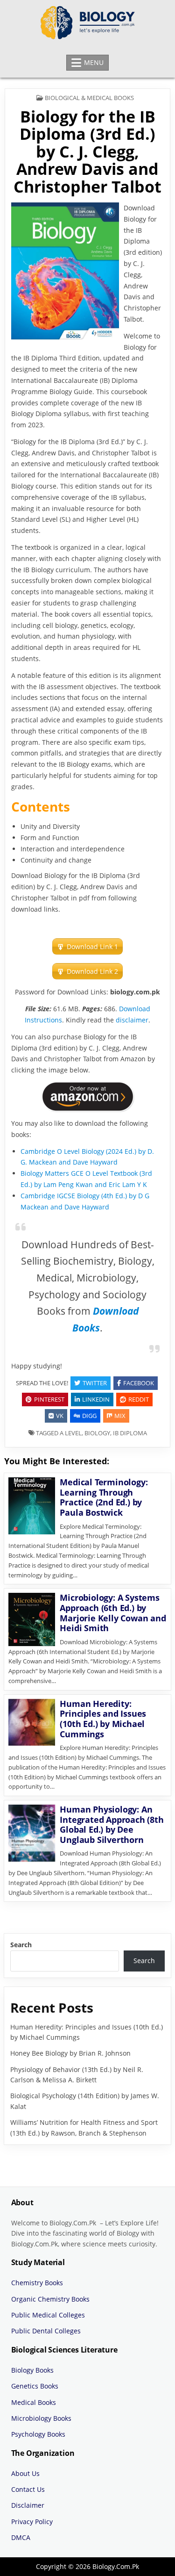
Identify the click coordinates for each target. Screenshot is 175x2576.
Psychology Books (38, 2434)
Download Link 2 (92, 971)
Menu (94, 62)
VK (60, 1416)
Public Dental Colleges (46, 2331)
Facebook (139, 1383)
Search (21, 1945)
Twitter (95, 1383)
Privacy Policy (32, 2522)
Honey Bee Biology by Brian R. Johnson (70, 2053)
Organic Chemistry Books (50, 2299)
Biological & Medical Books (89, 98)
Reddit (139, 1399)
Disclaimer (28, 2505)
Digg (89, 1416)
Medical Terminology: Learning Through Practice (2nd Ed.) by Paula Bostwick (104, 1497)
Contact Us (28, 2489)
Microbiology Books (41, 2418)
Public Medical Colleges (48, 2315)
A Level (71, 1433)
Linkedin (96, 1399)
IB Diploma (130, 1433)
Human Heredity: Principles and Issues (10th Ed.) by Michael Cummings (103, 1719)
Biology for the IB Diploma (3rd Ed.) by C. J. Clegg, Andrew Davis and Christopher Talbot (87, 151)
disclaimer (132, 1020)
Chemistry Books (37, 2283)
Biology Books (32, 2370)
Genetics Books (35, 2386)
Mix (120, 1416)
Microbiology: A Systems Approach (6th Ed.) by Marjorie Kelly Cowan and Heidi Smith (113, 1613)
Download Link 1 (92, 946)
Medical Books (34, 2402)
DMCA (21, 2537)
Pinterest (49, 1399)
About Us (25, 2473)
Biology (97, 1433)
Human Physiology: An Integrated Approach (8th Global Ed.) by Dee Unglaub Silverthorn (112, 1824)
